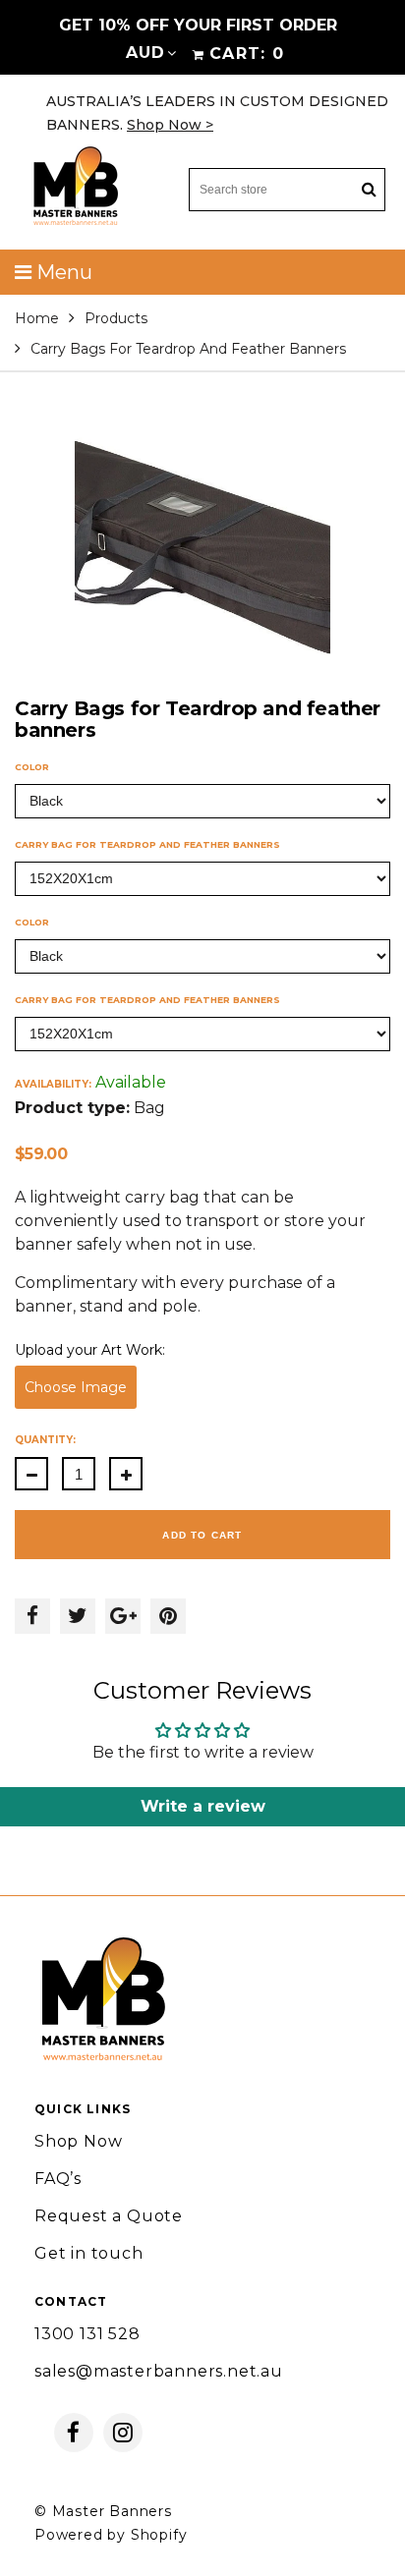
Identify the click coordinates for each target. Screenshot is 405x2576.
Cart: (247, 54)
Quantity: (45, 1440)
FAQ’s (58, 2179)
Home (37, 318)
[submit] (369, 190)
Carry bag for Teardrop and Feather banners (147, 844)
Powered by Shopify (111, 2535)
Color (32, 767)
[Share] (32, 1616)
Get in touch (89, 2253)
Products (116, 318)
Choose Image (76, 1387)
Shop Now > (170, 125)
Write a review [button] (203, 1806)
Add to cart (202, 1535)
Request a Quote (109, 2216)
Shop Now (78, 2141)
